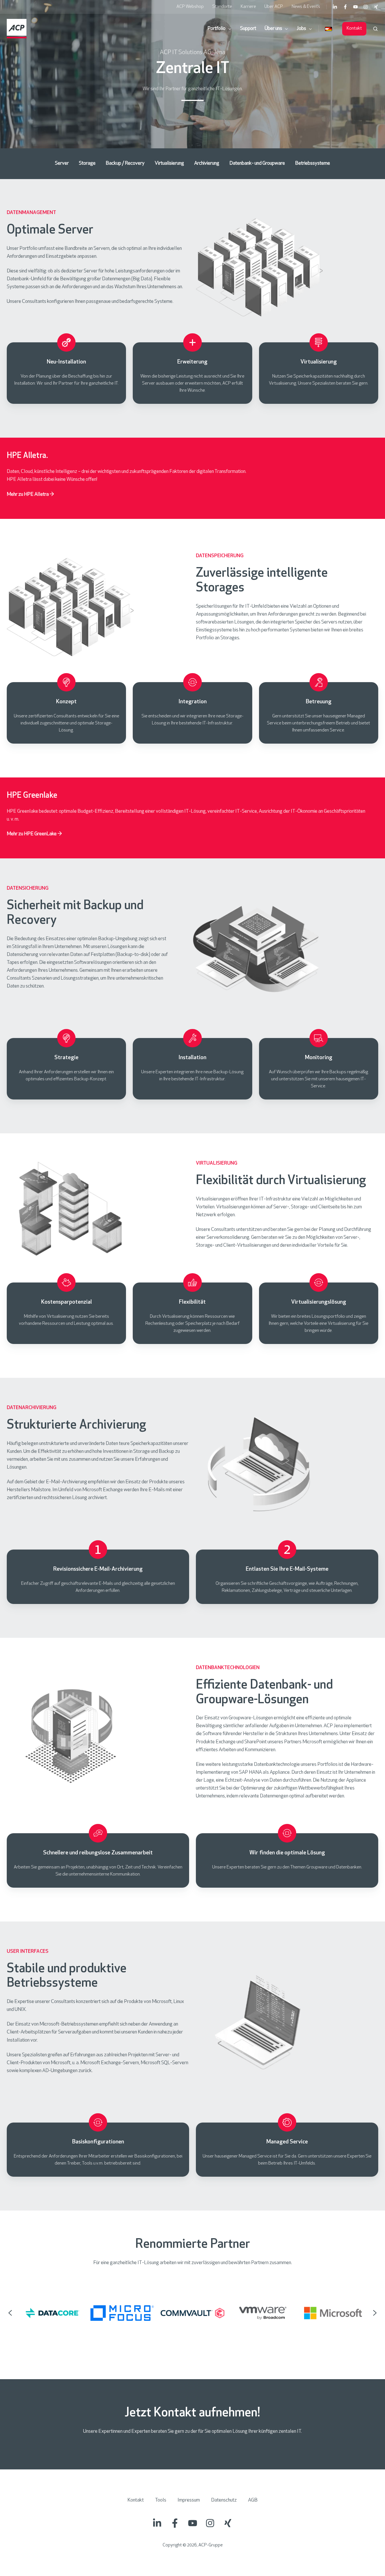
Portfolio (216, 29)
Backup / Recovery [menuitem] (125, 164)
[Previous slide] (10, 2313)
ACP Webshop (190, 7)
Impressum (189, 2500)
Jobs (301, 29)
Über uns (273, 29)
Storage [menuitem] (87, 164)
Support (248, 29)
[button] (375, 29)
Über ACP (274, 7)
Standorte (222, 7)
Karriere (248, 7)
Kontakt (354, 28)
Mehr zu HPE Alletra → (30, 495)
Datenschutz (224, 2500)
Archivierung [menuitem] (207, 164)
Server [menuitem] (62, 164)
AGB (253, 2500)
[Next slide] (375, 2313)
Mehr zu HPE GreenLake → (34, 834)
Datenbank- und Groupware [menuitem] (257, 164)
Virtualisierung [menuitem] (169, 164)
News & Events (306, 7)
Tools (161, 2500)
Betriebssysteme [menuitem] (313, 164)
